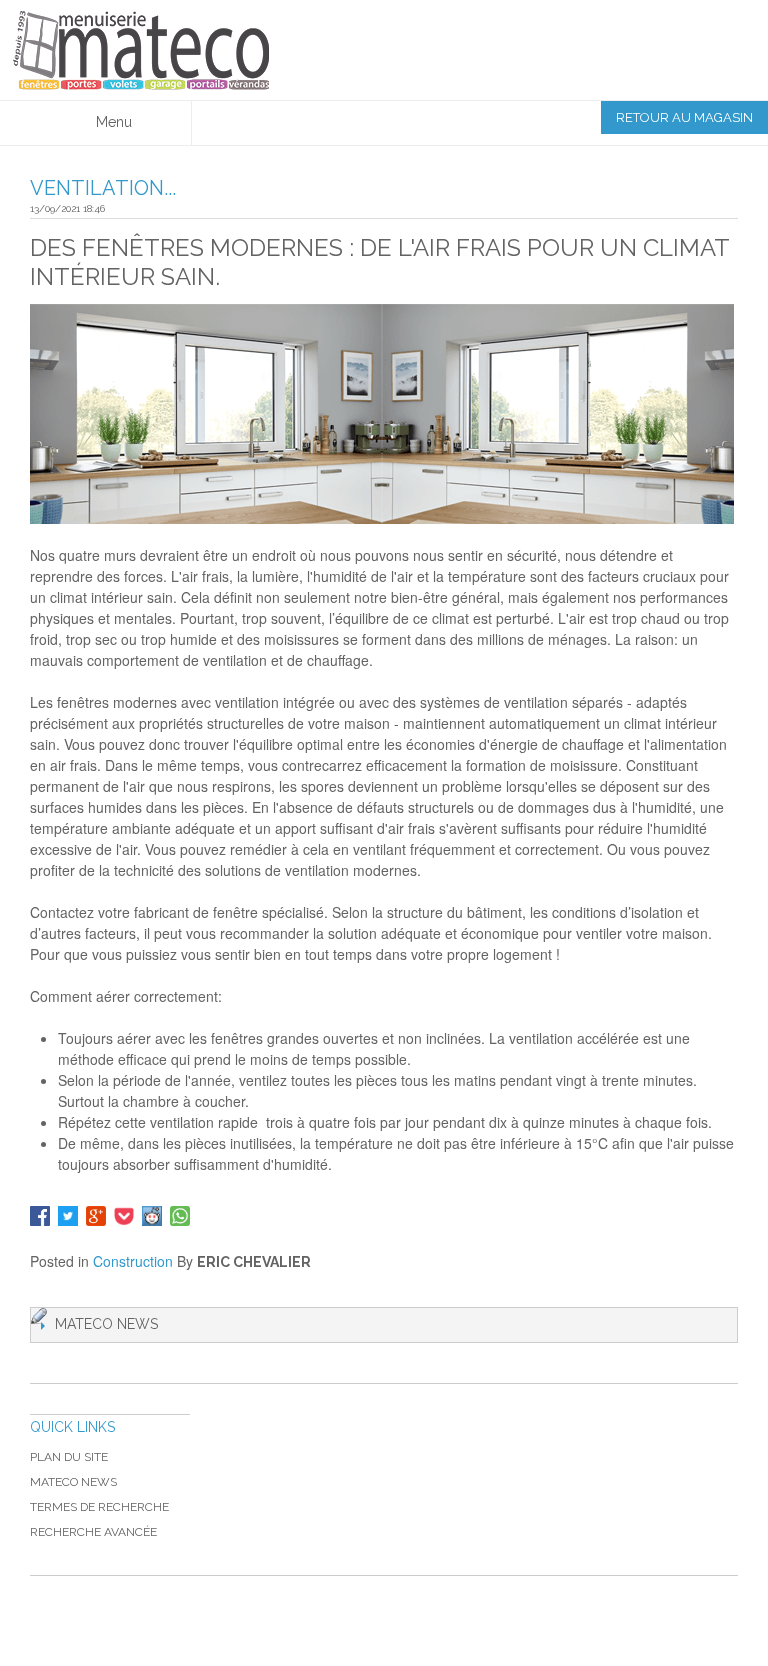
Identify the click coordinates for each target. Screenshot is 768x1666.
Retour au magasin (684, 117)
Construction (133, 1261)
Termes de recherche (99, 1507)
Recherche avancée (93, 1532)
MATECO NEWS (73, 1482)
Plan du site (69, 1457)
